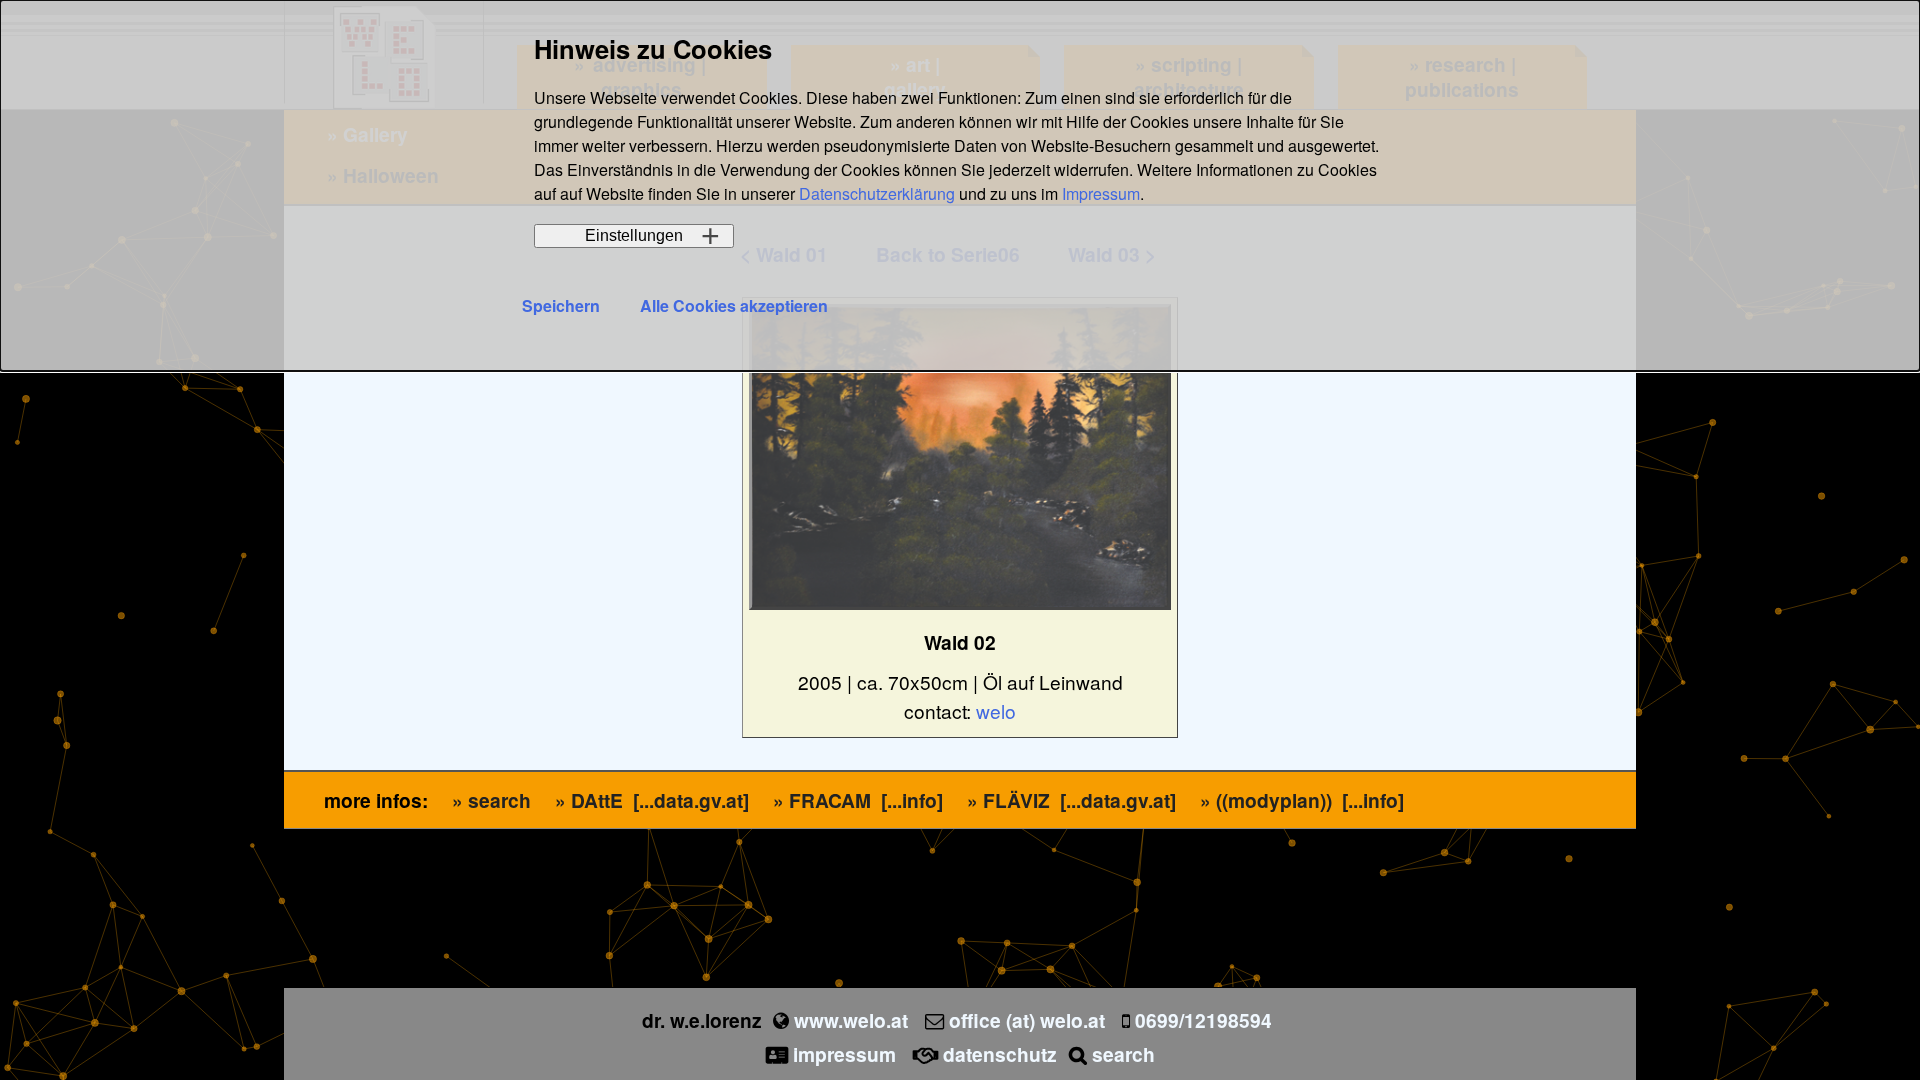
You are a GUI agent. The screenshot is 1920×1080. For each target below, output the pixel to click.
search (1123, 1054)
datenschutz (1000, 1054)
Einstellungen (634, 235)
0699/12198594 (1203, 1020)
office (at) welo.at (1027, 1020)
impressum (844, 1054)
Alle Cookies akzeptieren (734, 305)
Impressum (1101, 193)
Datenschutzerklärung (877, 193)
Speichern (561, 305)
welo (996, 710)
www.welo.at (851, 1020)
